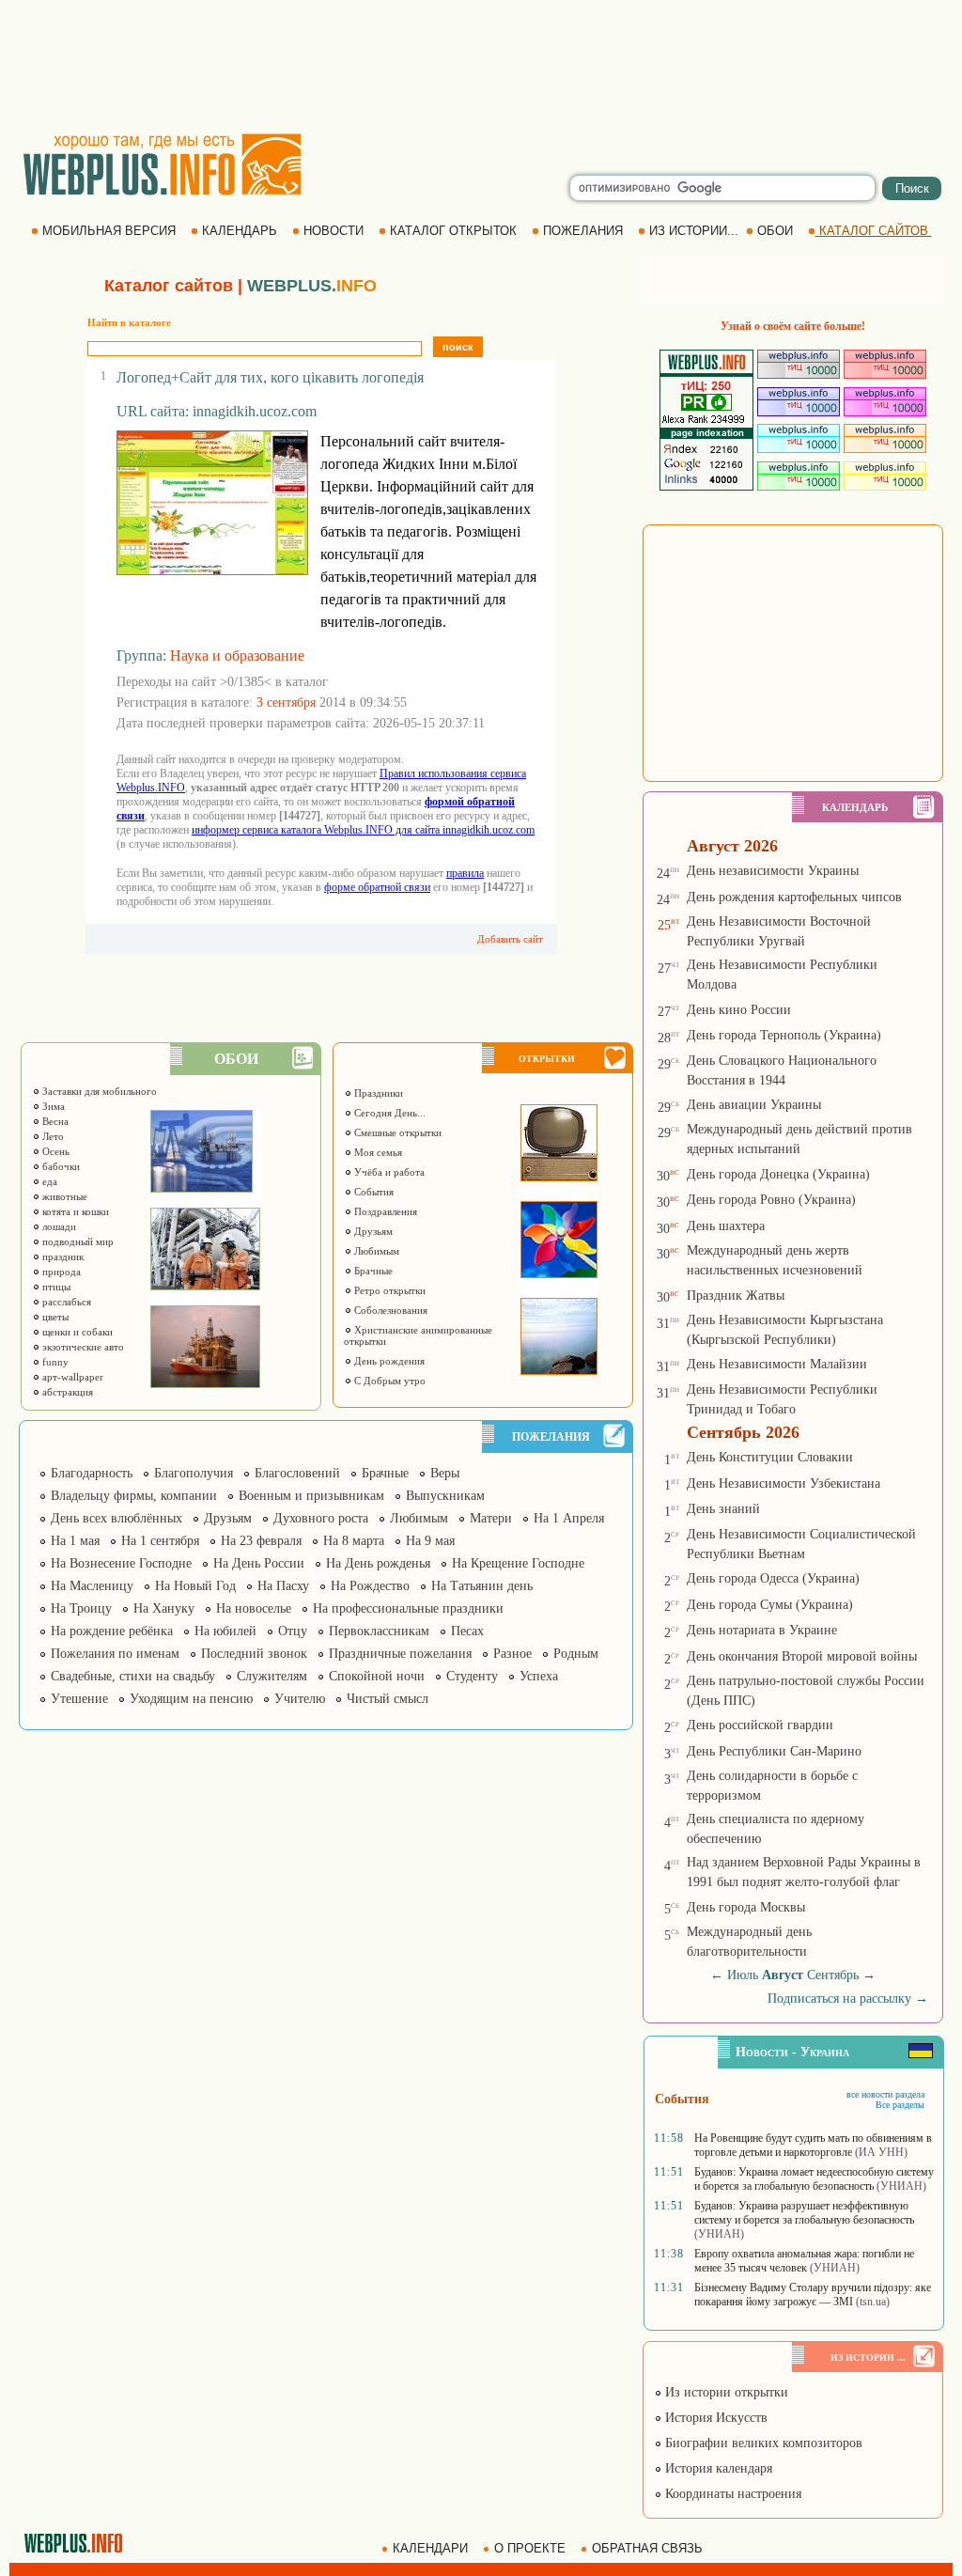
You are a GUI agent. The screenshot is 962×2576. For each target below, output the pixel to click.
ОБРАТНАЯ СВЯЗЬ (647, 2548)
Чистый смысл (388, 1699)
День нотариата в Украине (762, 1630)
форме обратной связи (377, 887)
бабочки (60, 1166)
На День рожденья (378, 1563)
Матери (491, 1518)
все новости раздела (885, 2094)
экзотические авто (82, 1347)
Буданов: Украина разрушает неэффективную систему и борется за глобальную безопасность (804, 2213)
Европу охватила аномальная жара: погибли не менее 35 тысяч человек (804, 2261)
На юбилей (225, 1631)
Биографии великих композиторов (762, 2443)
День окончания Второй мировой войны (802, 1656)
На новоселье (254, 1608)
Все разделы (900, 2105)
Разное (512, 1654)
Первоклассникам (379, 1631)
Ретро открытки (388, 1290)
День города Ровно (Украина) (771, 1200)
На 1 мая (75, 1541)
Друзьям (372, 1231)
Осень (54, 1151)
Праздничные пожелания (400, 1654)
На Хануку (164, 1608)
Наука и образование (237, 656)
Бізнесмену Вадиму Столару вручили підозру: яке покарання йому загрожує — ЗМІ (813, 2295)
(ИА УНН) (881, 2152)
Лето (52, 1136)
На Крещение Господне (518, 1563)
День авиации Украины (754, 1105)
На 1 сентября (160, 1541)
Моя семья (377, 1152)
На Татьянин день (482, 1586)
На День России (259, 1563)
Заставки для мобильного (98, 1091)
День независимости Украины (773, 871)
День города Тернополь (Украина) (784, 1035)
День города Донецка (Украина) (778, 1174)
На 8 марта (354, 1541)
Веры (445, 1473)
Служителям (272, 1676)
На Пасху (283, 1586)
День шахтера (726, 1226)
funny (54, 1362)
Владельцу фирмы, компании (134, 1496)
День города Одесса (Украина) (773, 1578)
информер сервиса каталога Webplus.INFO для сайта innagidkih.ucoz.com (363, 830)
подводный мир (77, 1241)
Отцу (293, 1631)
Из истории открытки (725, 2392)
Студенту (472, 1676)
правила (465, 873)
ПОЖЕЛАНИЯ (583, 231)
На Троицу (81, 1608)
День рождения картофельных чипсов (794, 897)
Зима (52, 1106)
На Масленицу (92, 1586)
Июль (743, 1975)
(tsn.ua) (873, 2302)
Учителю (300, 1699)
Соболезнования (389, 1310)
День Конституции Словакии (770, 1457)
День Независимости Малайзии (777, 1364)
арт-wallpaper (71, 1377)
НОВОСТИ (334, 231)
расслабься (65, 1302)
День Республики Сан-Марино (774, 1751)
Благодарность (92, 1473)
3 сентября (286, 703)
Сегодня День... (388, 1113)
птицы (55, 1287)
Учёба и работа (388, 1172)
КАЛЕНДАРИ (430, 2548)
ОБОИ (775, 231)
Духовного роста (321, 1518)
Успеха (539, 1676)
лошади (58, 1226)
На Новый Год (195, 1586)
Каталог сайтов (169, 286)
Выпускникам (445, 1496)
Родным (576, 1654)
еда (48, 1181)
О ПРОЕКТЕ (530, 2548)
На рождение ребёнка (112, 1631)
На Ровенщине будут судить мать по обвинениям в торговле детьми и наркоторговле (813, 2145)
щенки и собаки (76, 1332)
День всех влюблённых (116, 1518)
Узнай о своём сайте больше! (793, 326)
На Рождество (370, 1586)
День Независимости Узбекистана (784, 1483)
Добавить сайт (510, 939)
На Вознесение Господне (121, 1563)
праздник (62, 1257)
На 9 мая (430, 1541)
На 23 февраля (261, 1541)
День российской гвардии (760, 1725)
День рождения (388, 1361)
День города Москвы (746, 1907)
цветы (54, 1317)
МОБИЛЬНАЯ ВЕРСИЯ (109, 231)
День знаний (723, 1509)
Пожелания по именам (115, 1654)
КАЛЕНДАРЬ (240, 231)
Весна (54, 1121)
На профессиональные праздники (408, 1608)
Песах (467, 1631)
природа (60, 1272)
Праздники (377, 1093)
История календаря (717, 2468)
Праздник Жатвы (736, 1296)
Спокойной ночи (377, 1676)
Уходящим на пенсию (191, 1699)
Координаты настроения (731, 2494)
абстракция (66, 1392)
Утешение (79, 1699)
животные (63, 1196)
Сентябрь (833, 1975)
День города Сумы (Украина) (770, 1605)
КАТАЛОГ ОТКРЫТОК (453, 231)
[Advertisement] (481, 66)
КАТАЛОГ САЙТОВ (874, 231)
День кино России (739, 1010)
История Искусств (714, 2418)
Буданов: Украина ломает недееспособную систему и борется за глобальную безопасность (814, 2179)
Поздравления (384, 1211)
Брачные (372, 1271)
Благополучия (194, 1473)
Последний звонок (254, 1654)
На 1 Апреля (569, 1518)
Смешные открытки (396, 1132)
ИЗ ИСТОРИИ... (694, 231)
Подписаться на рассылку (848, 1998)
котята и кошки (74, 1211)
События (372, 1192)
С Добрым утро (388, 1381)
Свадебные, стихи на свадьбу (133, 1676)
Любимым (375, 1251)
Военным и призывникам (311, 1496)
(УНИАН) (901, 2186)
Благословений (297, 1473)
